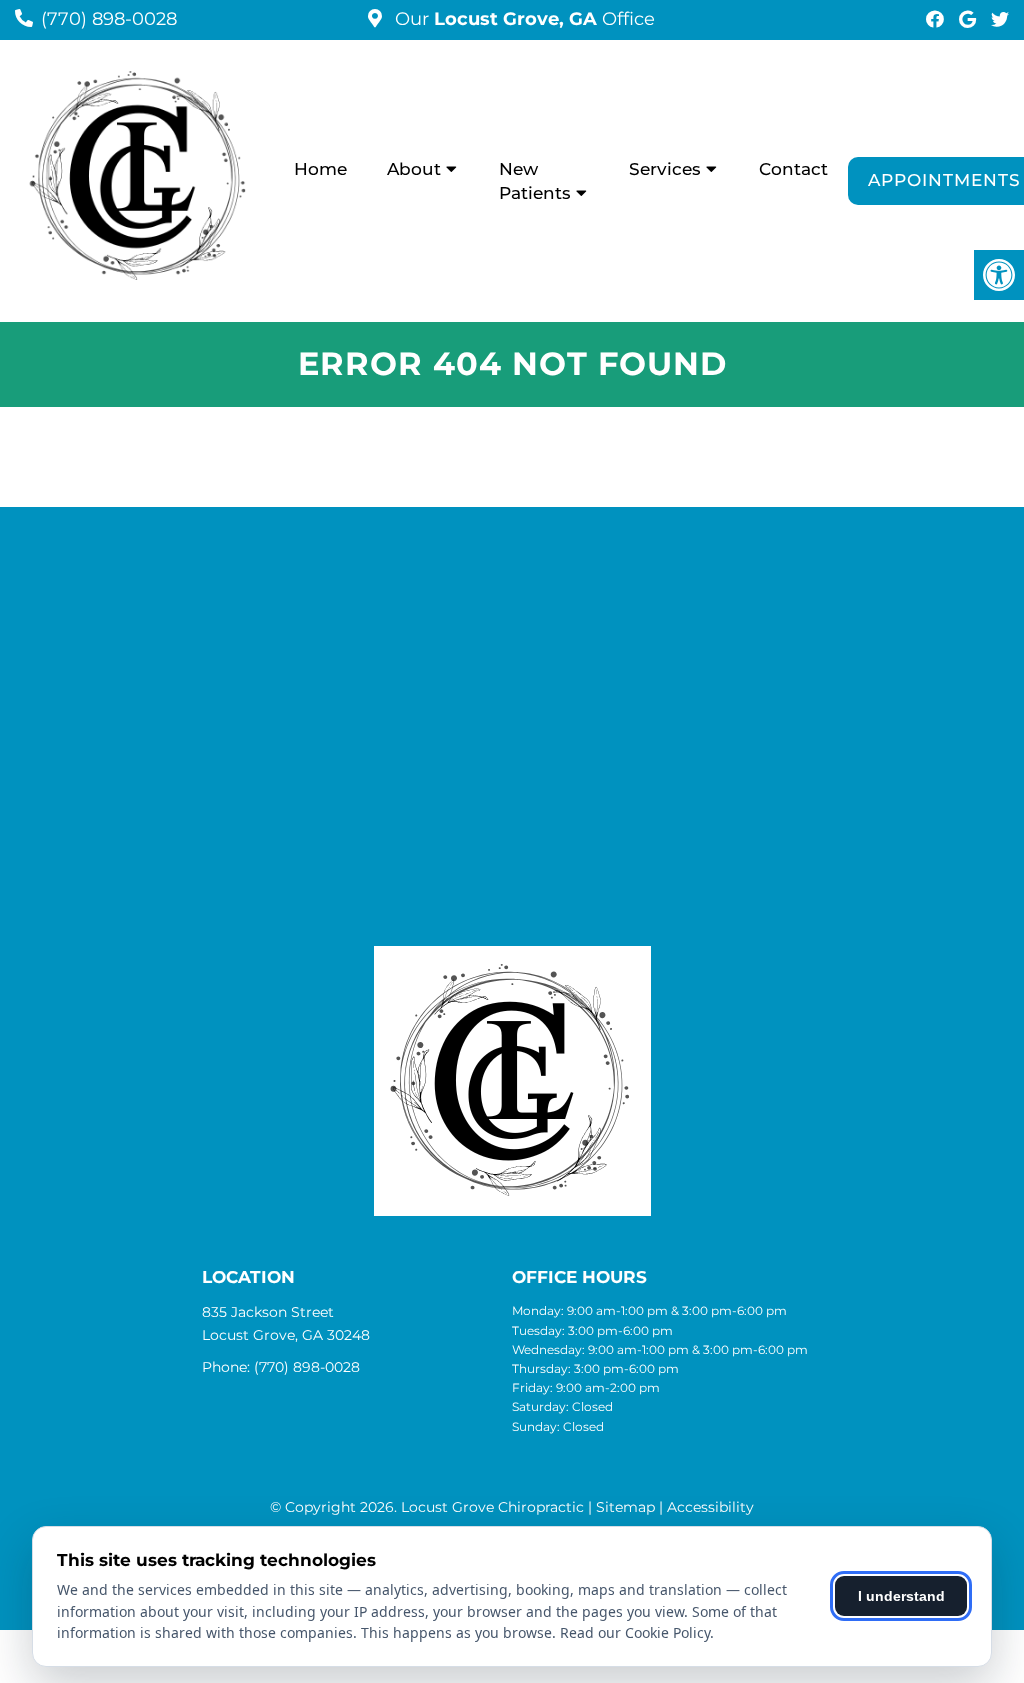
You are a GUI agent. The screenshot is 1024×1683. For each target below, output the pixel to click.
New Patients (535, 181)
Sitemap (625, 1507)
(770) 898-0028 (109, 19)
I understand (901, 1596)
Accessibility (710, 1507)
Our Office (522, 19)
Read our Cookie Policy (635, 1632)
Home (320, 169)
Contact (793, 169)
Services (665, 169)
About (414, 169)
